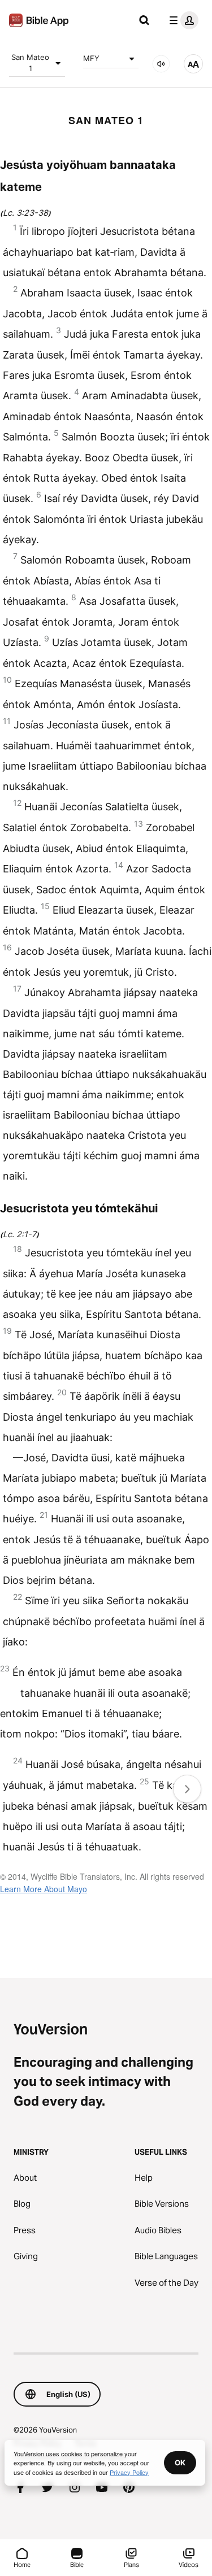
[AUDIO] (161, 64)
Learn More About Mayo (44, 1889)
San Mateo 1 (30, 63)
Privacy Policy (129, 2472)
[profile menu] (181, 20)
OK (180, 2463)
